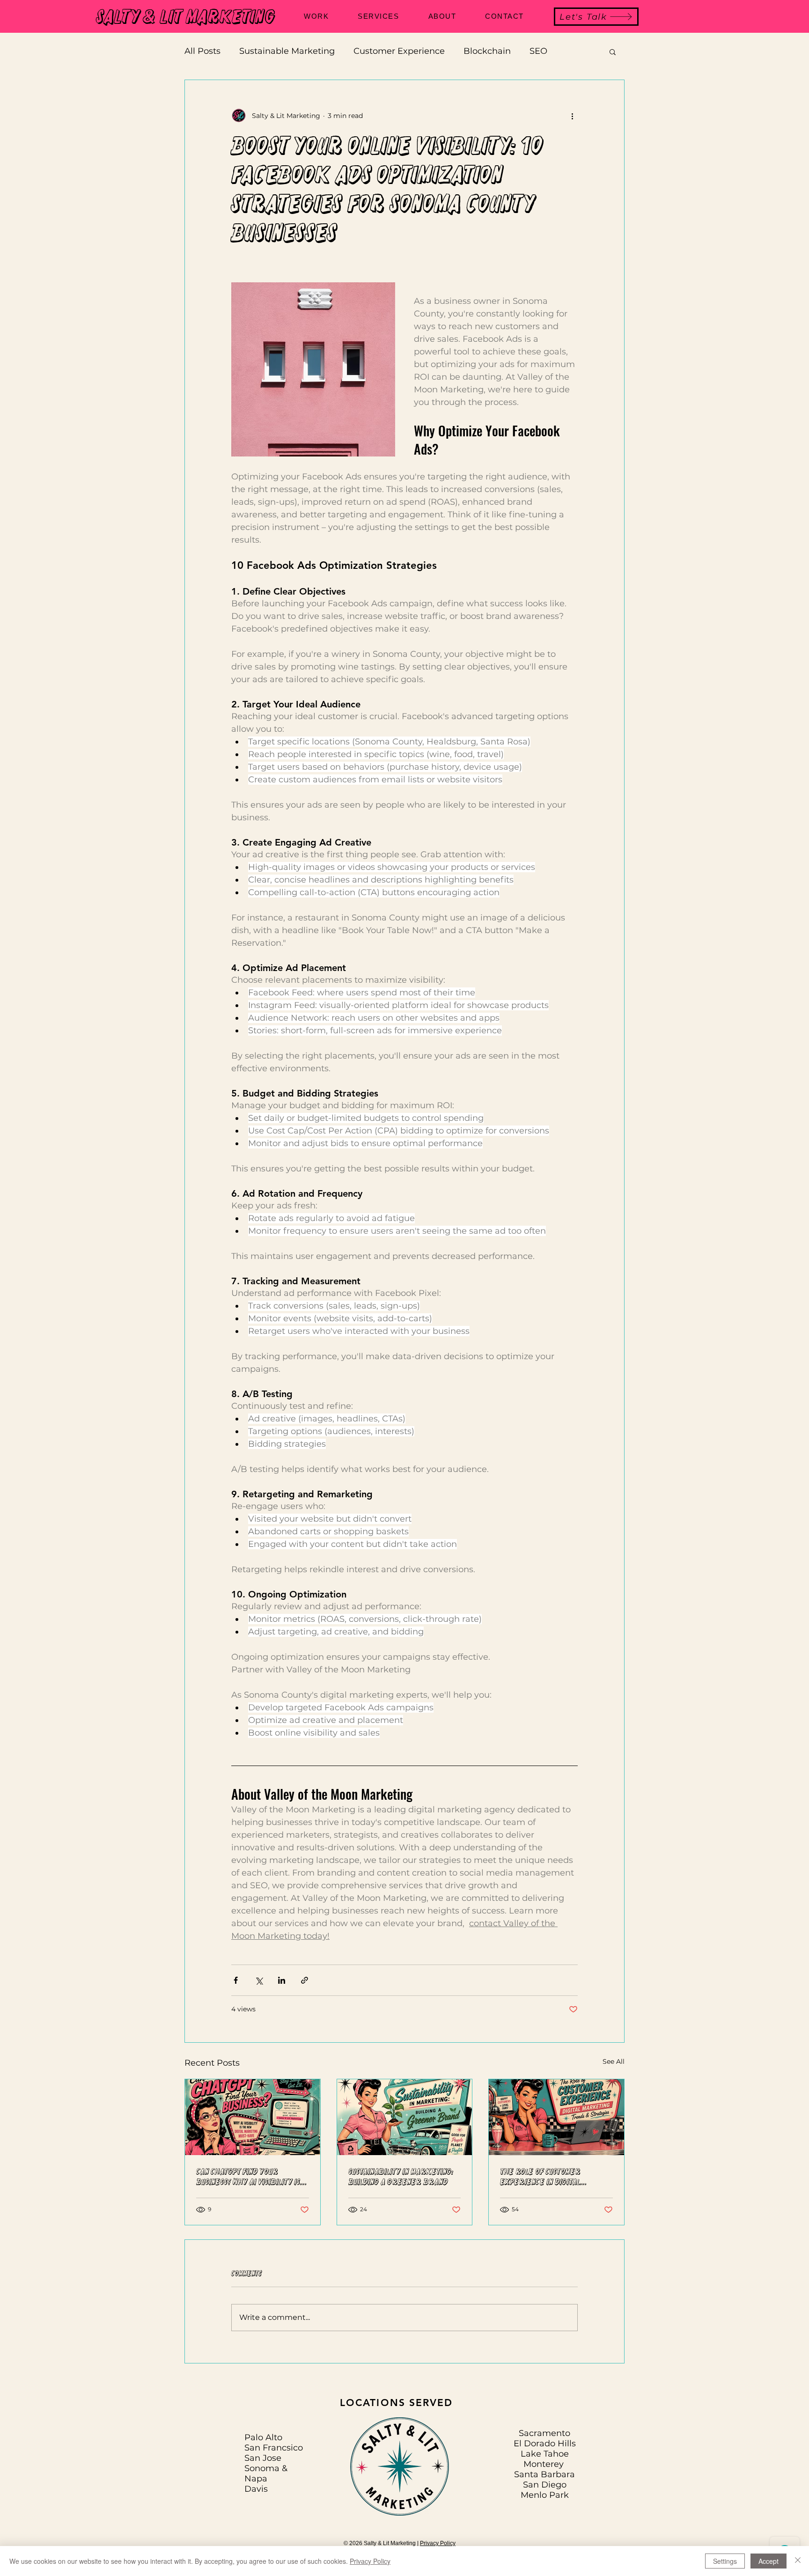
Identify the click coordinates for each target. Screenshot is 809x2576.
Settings (725, 2561)
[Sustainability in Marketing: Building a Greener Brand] (405, 2117)
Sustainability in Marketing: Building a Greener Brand (401, 2177)
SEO (538, 51)
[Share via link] (305, 1980)
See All (614, 2061)
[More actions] (572, 116)
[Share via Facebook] (236, 1980)
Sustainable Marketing (287, 51)
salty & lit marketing (186, 17)
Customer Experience (399, 51)
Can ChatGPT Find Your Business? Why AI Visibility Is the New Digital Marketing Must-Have (248, 2177)
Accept (769, 2561)
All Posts (202, 51)
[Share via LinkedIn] (282, 1980)
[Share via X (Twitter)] (259, 1980)
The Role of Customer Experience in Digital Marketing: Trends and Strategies (543, 2177)
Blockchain (487, 51)
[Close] (798, 2561)
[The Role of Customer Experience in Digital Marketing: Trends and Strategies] (556, 2117)
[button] (613, 52)
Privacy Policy (438, 2543)
